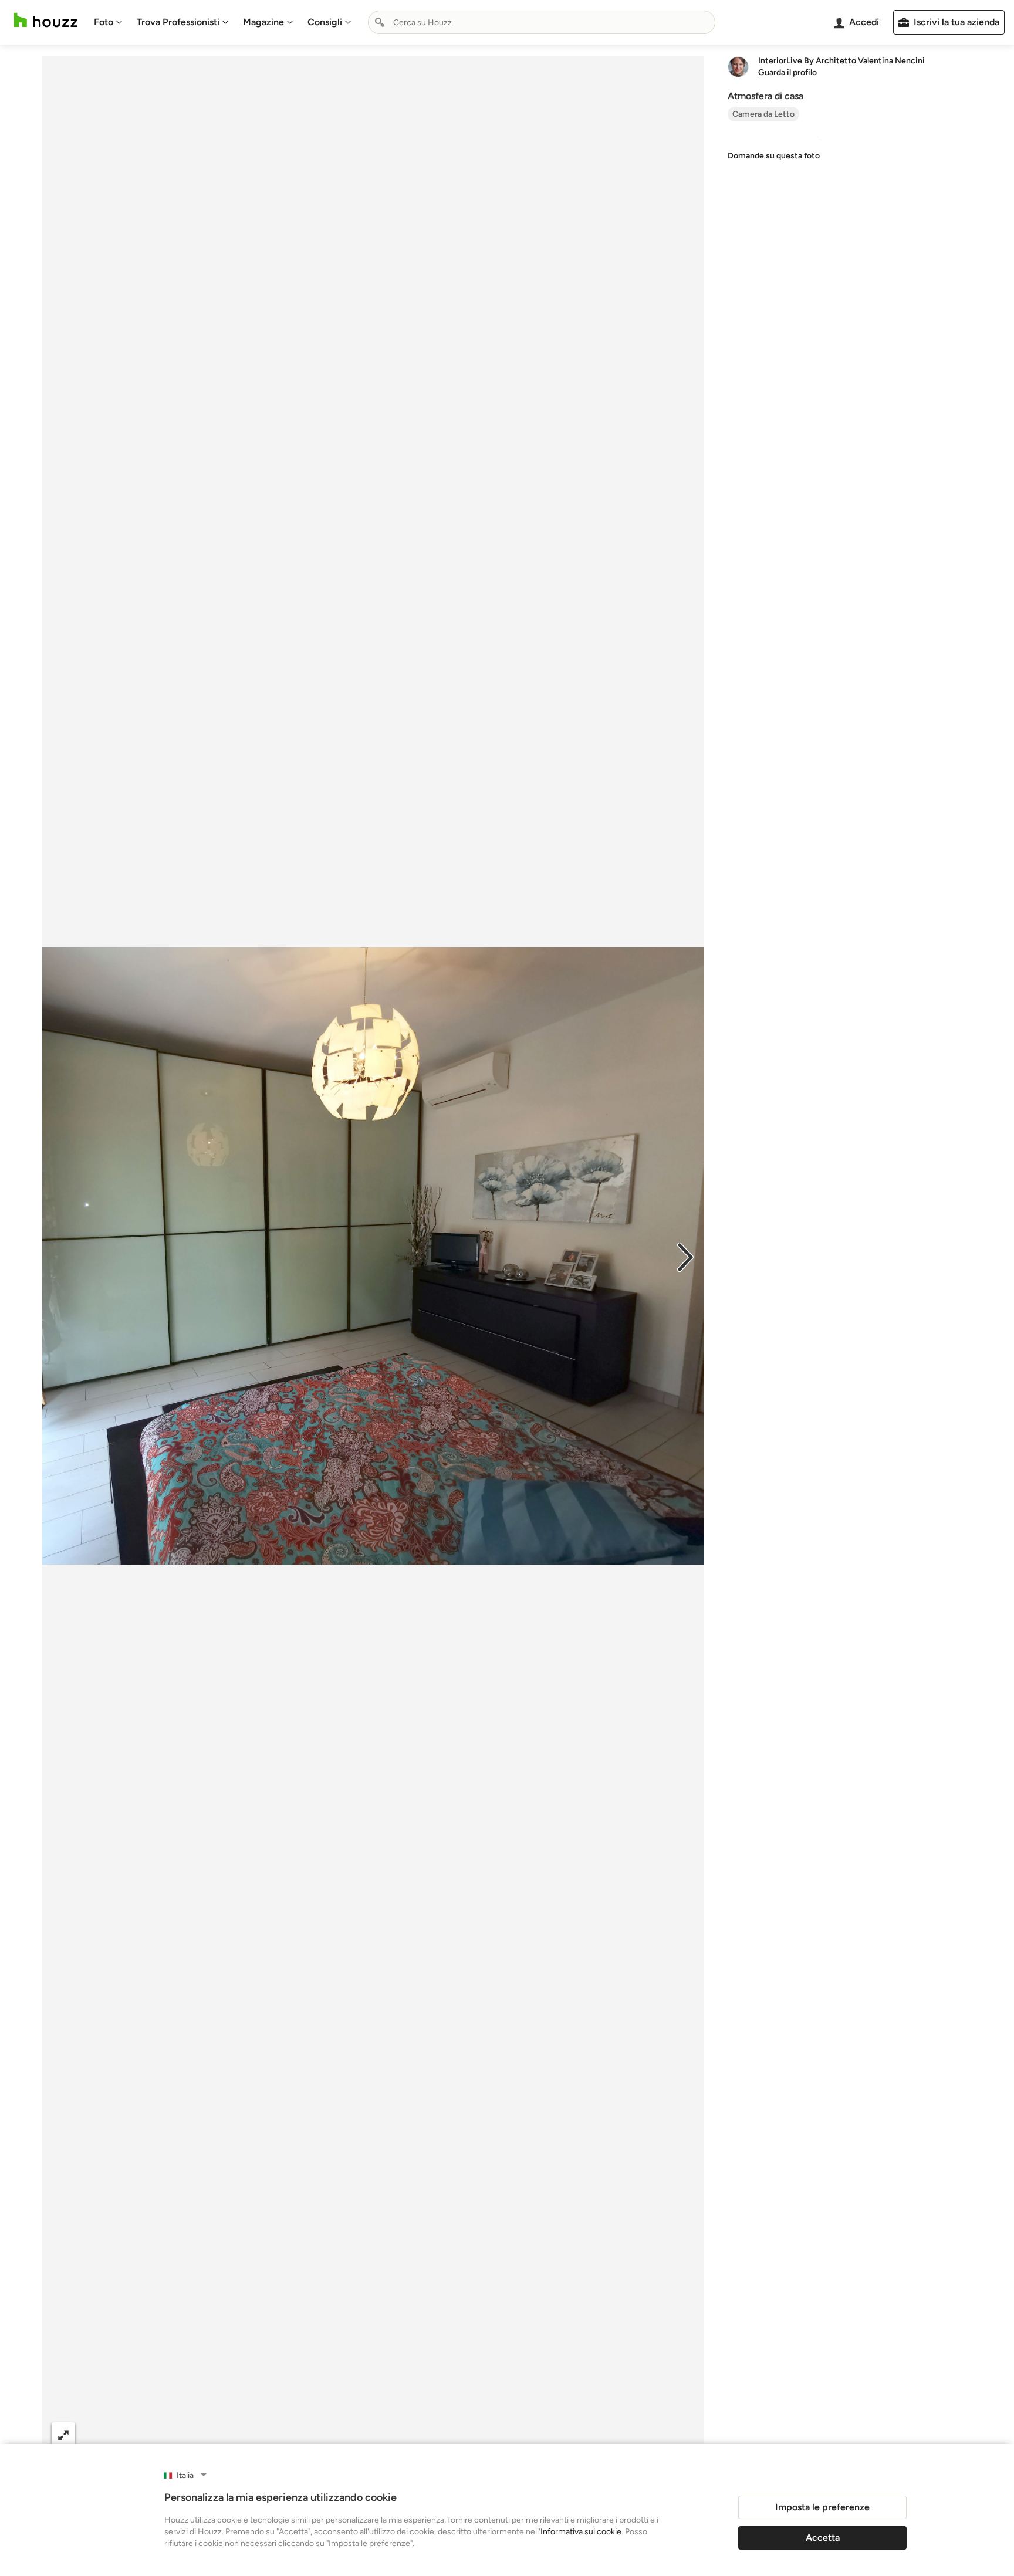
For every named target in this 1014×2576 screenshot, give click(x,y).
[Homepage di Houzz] (46, 20)
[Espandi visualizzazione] (63, 2434)
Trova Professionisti (178, 22)
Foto (104, 22)
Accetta (823, 2538)
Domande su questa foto (774, 156)
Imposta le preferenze (822, 2507)
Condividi (350, 2434)
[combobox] (542, 22)
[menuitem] (108, 22)
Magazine (263, 22)
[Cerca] (380, 22)
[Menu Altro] (683, 2435)
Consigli (325, 22)
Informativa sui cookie (581, 2532)
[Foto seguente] (685, 1256)
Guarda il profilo (787, 73)
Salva (419, 2434)
